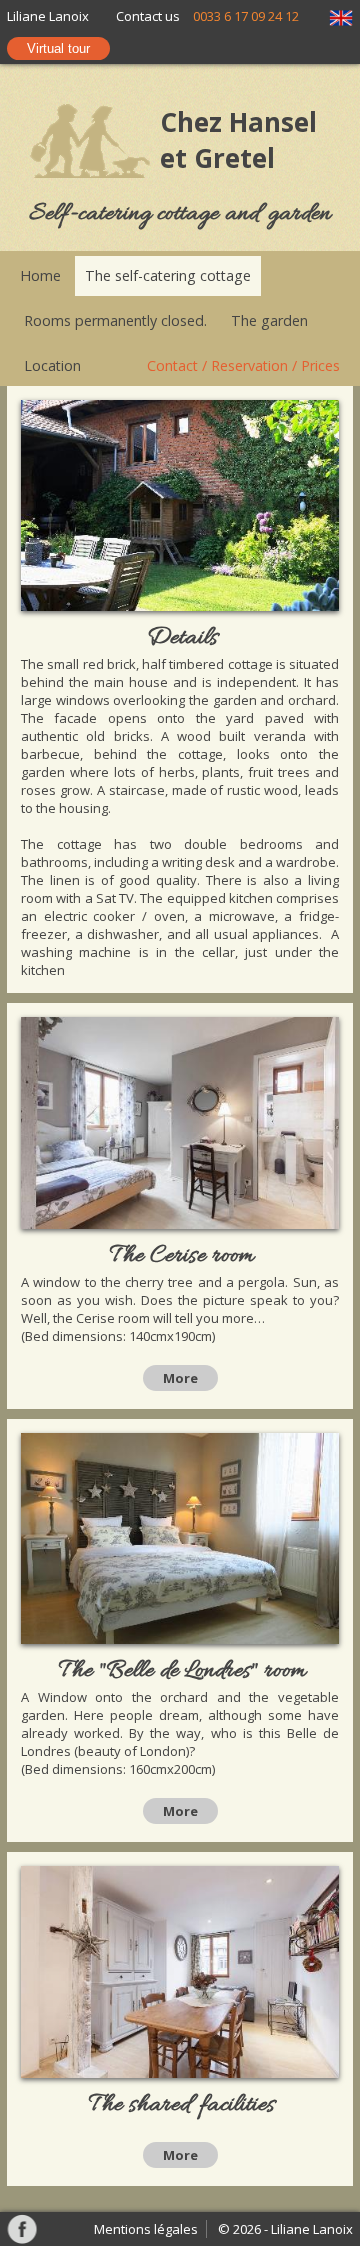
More (180, 1378)
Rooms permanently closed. (115, 320)
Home (40, 275)
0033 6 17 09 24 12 (246, 16)
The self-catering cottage (168, 275)
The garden (269, 320)
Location (52, 365)
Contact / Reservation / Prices (243, 365)
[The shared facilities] (180, 1973)
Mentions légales (146, 2229)
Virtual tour (58, 48)
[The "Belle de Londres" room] (180, 1540)
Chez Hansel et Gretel (238, 140)
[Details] (180, 507)
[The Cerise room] (180, 1124)
